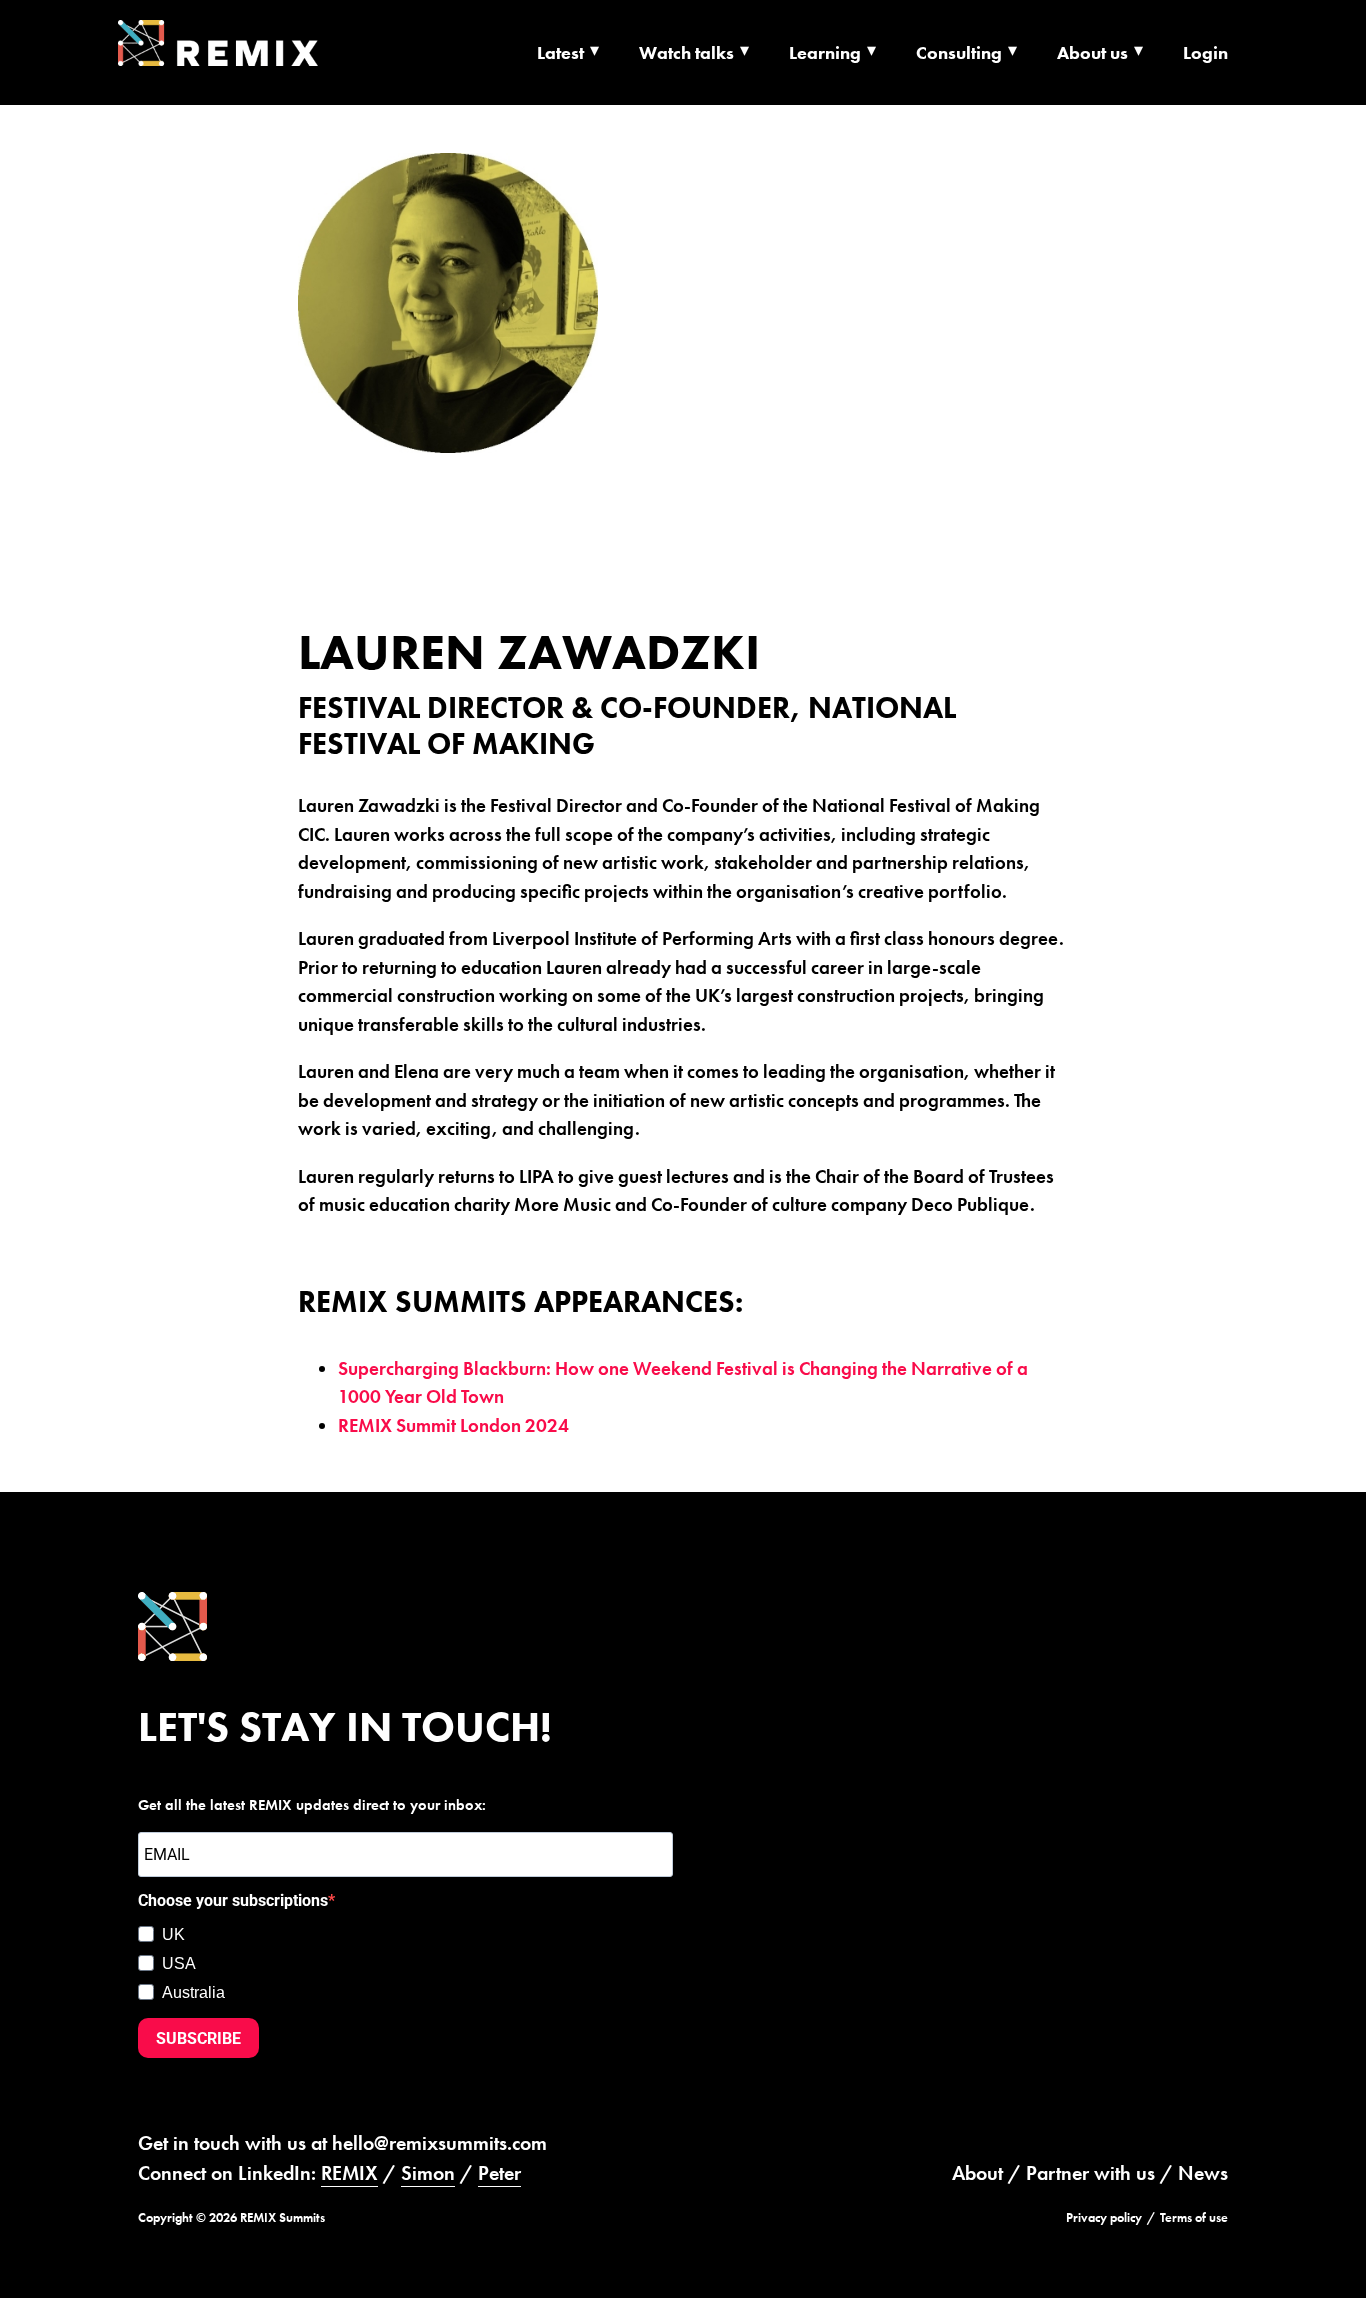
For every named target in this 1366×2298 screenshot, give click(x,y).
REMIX (349, 2173)
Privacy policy (1104, 2217)
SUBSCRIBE (198, 2038)
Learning (825, 52)
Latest (560, 52)
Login (1205, 52)
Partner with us (1090, 2173)
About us (1092, 52)
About (977, 2173)
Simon (428, 2173)
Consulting (959, 52)
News (1203, 2173)
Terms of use (1194, 2217)
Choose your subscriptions (233, 1900)
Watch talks (686, 52)
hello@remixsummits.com (439, 2143)
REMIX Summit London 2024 (453, 1425)
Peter (499, 2173)
